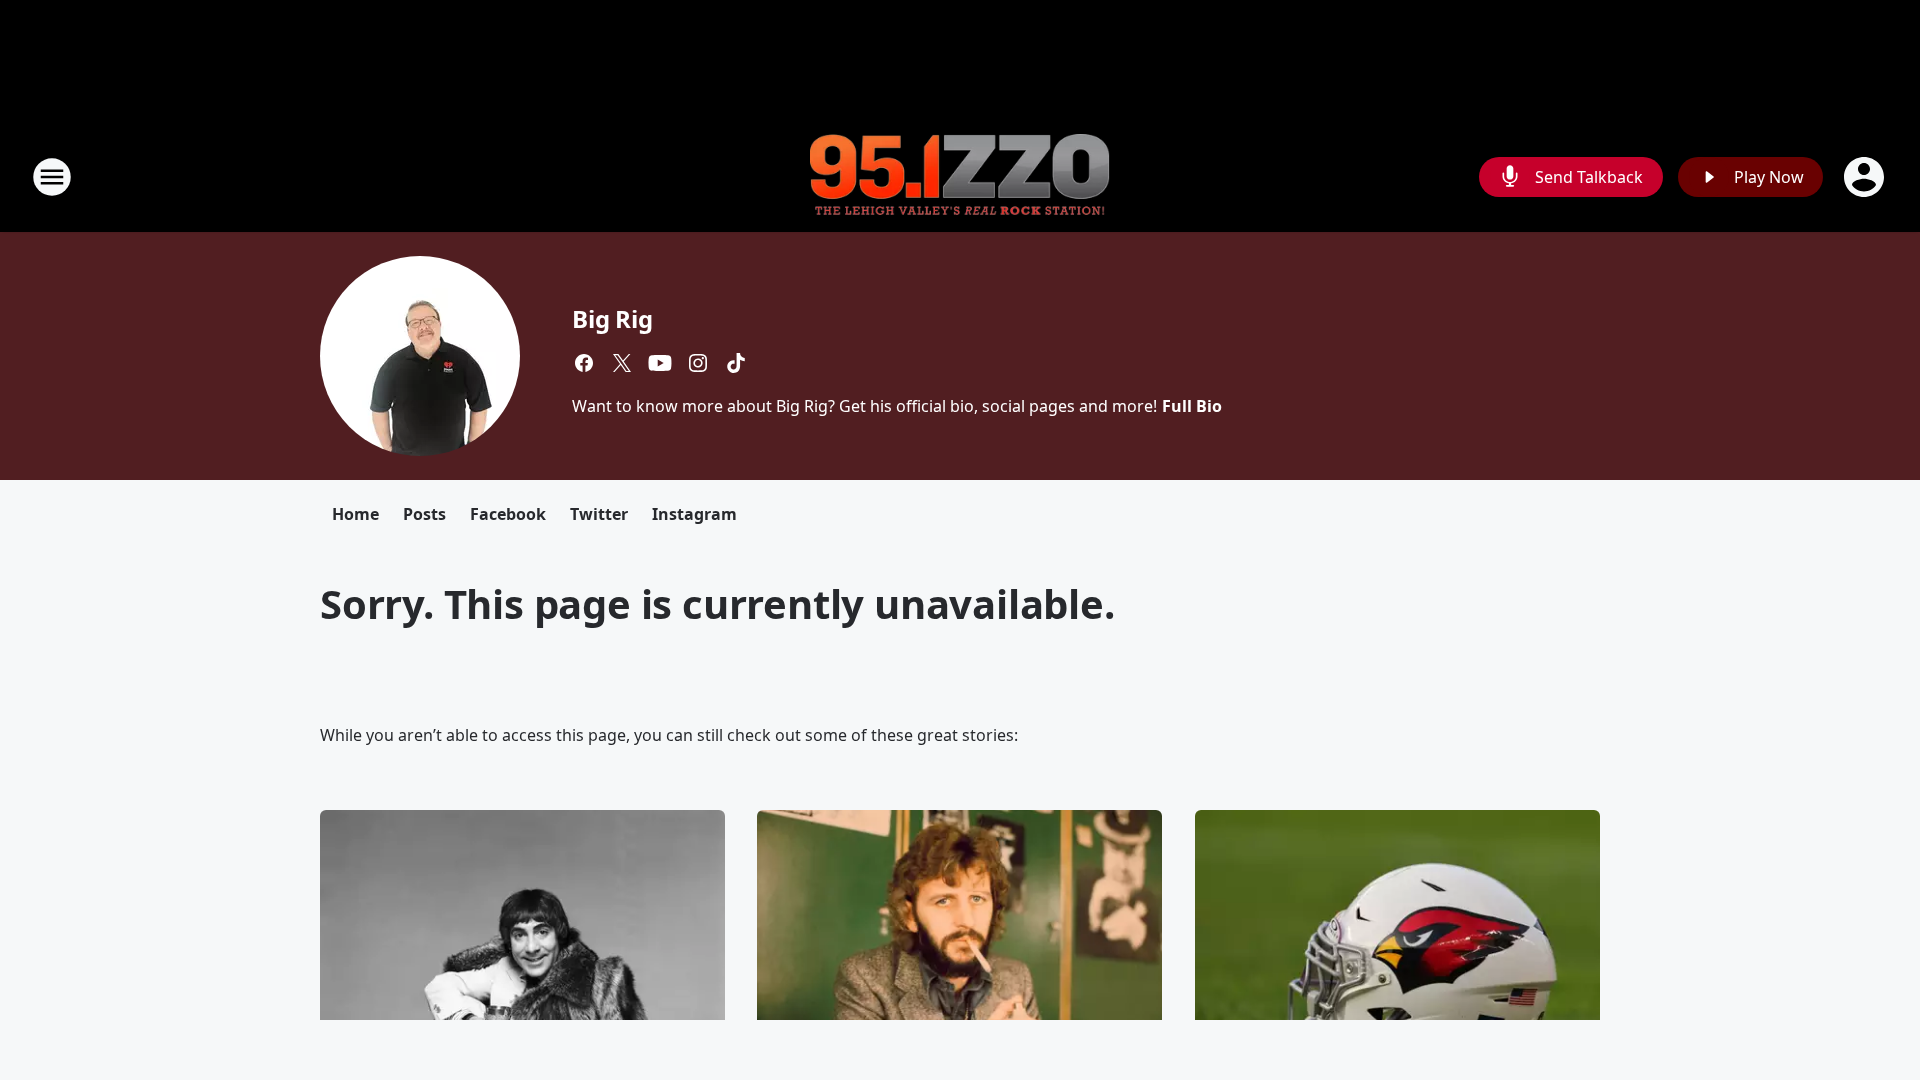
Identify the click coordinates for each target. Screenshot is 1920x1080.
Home (355, 514)
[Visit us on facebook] (584, 363)
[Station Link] (960, 177)
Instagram (694, 514)
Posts (424, 514)
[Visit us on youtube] (660, 363)
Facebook (508, 514)
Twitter (599, 514)
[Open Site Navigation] (52, 177)
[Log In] (1866, 177)
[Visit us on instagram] (698, 363)
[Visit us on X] (622, 363)
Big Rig (612, 318)
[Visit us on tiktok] (736, 363)
